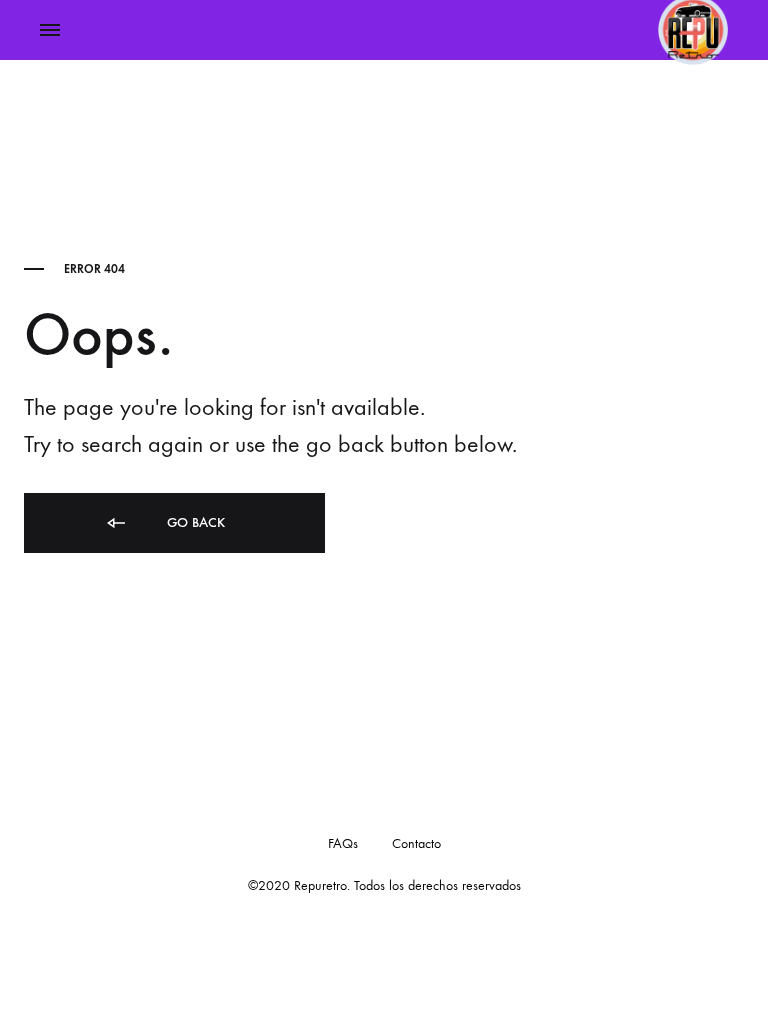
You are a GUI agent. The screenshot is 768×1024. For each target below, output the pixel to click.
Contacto (416, 843)
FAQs (343, 843)
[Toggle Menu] (50, 31)
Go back (194, 522)
